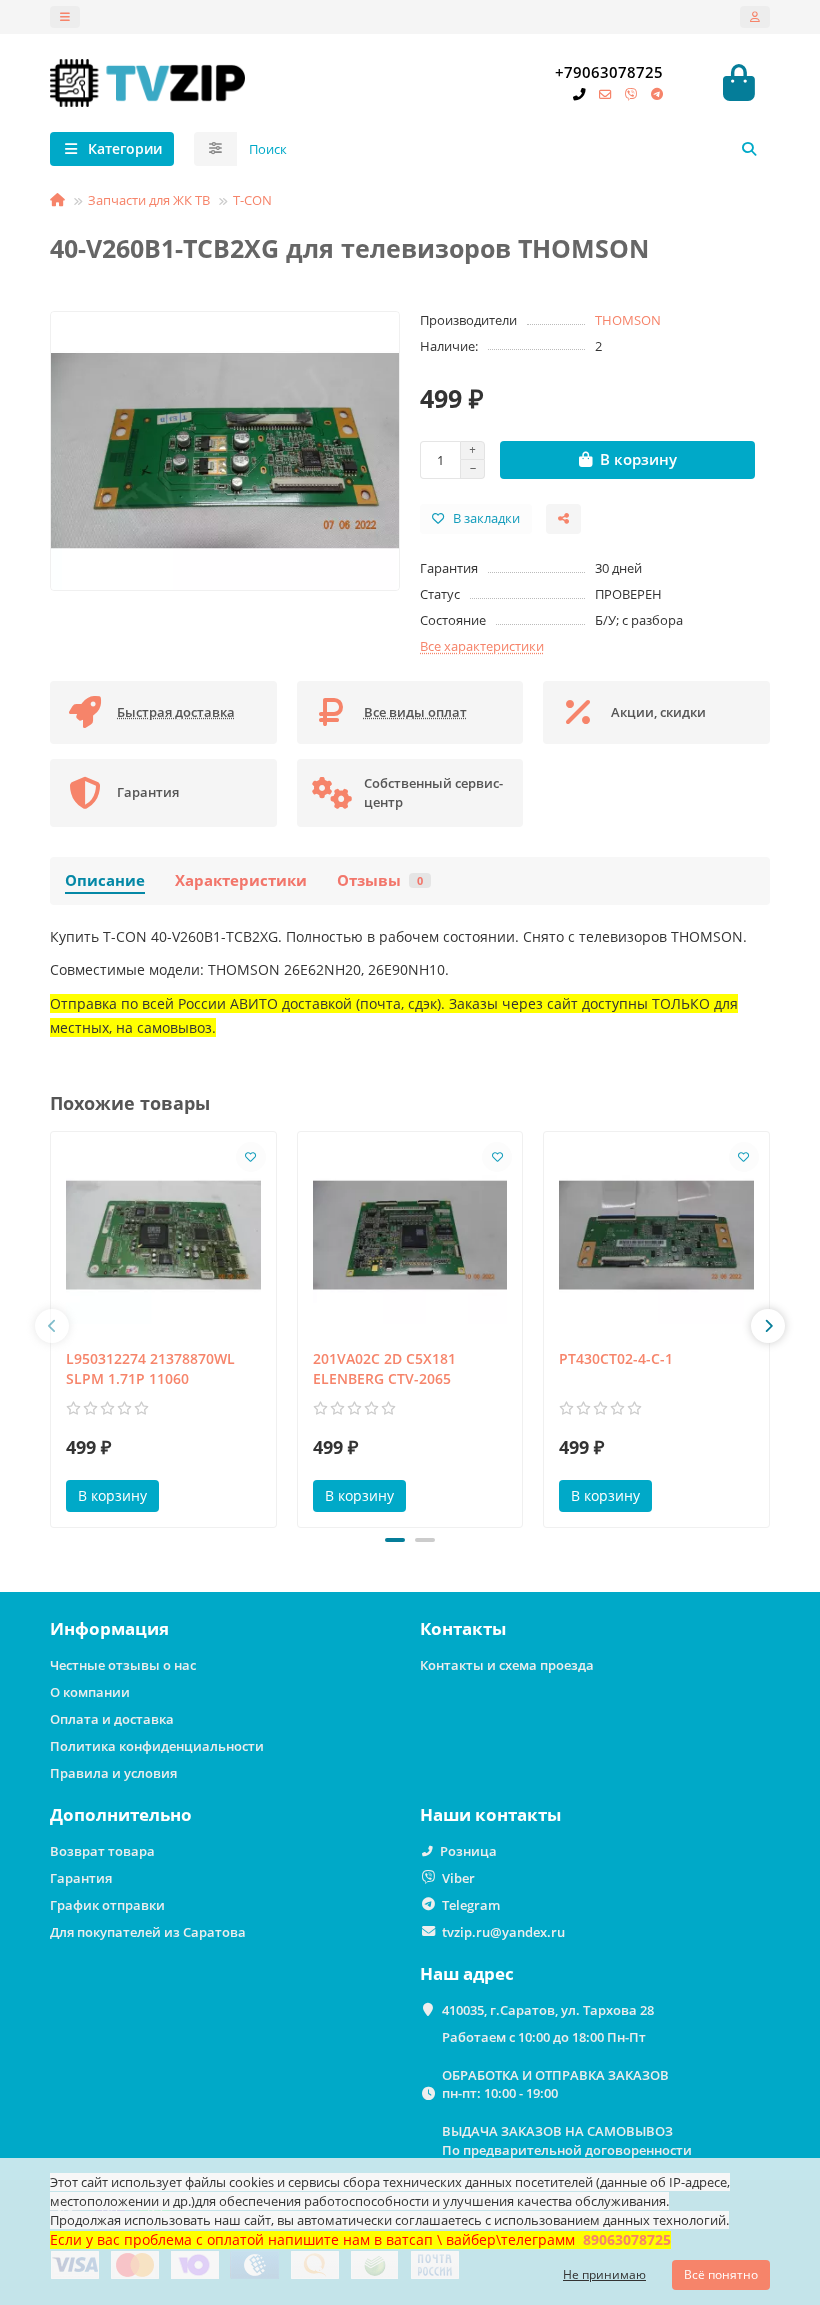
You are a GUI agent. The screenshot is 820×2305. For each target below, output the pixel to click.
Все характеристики (482, 646)
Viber (458, 1878)
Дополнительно (121, 1814)
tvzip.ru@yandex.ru (503, 1932)
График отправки (107, 1905)
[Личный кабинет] (755, 17)
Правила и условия (113, 1773)
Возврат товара (102, 1851)
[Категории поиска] (215, 149)
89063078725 (627, 2239)
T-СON (252, 200)
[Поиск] (749, 149)
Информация (109, 1628)
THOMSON (628, 320)
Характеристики (241, 880)
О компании (90, 1692)
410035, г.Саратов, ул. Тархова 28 (548, 2010)
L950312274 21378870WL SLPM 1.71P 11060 (150, 1368)
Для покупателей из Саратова (148, 1932)
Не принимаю (604, 2274)
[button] (52, 1326)
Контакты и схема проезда (507, 1665)
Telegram (471, 1905)
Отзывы (380, 880)
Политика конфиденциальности (157, 1746)
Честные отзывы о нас (123, 1665)
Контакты (463, 1628)
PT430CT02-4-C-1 (616, 1358)
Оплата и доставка (112, 1719)
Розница (468, 1851)
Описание (105, 880)
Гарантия (81, 1878)
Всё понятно (721, 2274)
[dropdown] (65, 17)
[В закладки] (251, 1157)
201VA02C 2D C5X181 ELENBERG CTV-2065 (384, 1368)
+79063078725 (609, 72)
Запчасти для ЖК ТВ (149, 200)
